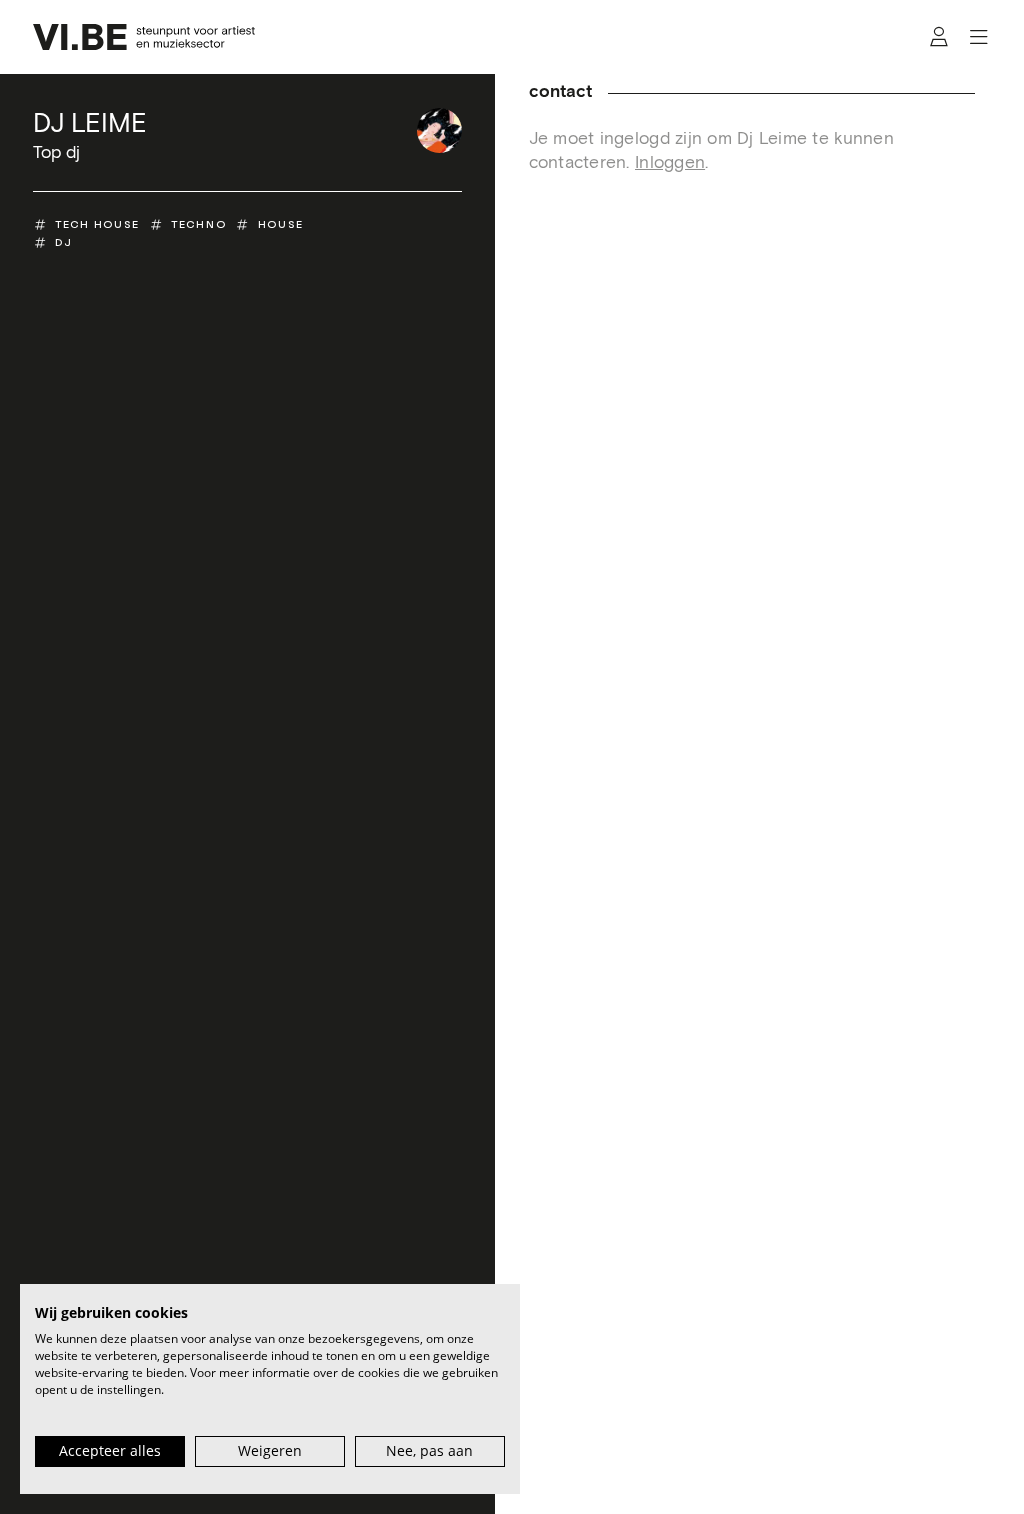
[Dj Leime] (440, 131)
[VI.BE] (143, 37)
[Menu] (978, 37)
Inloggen (670, 163)
